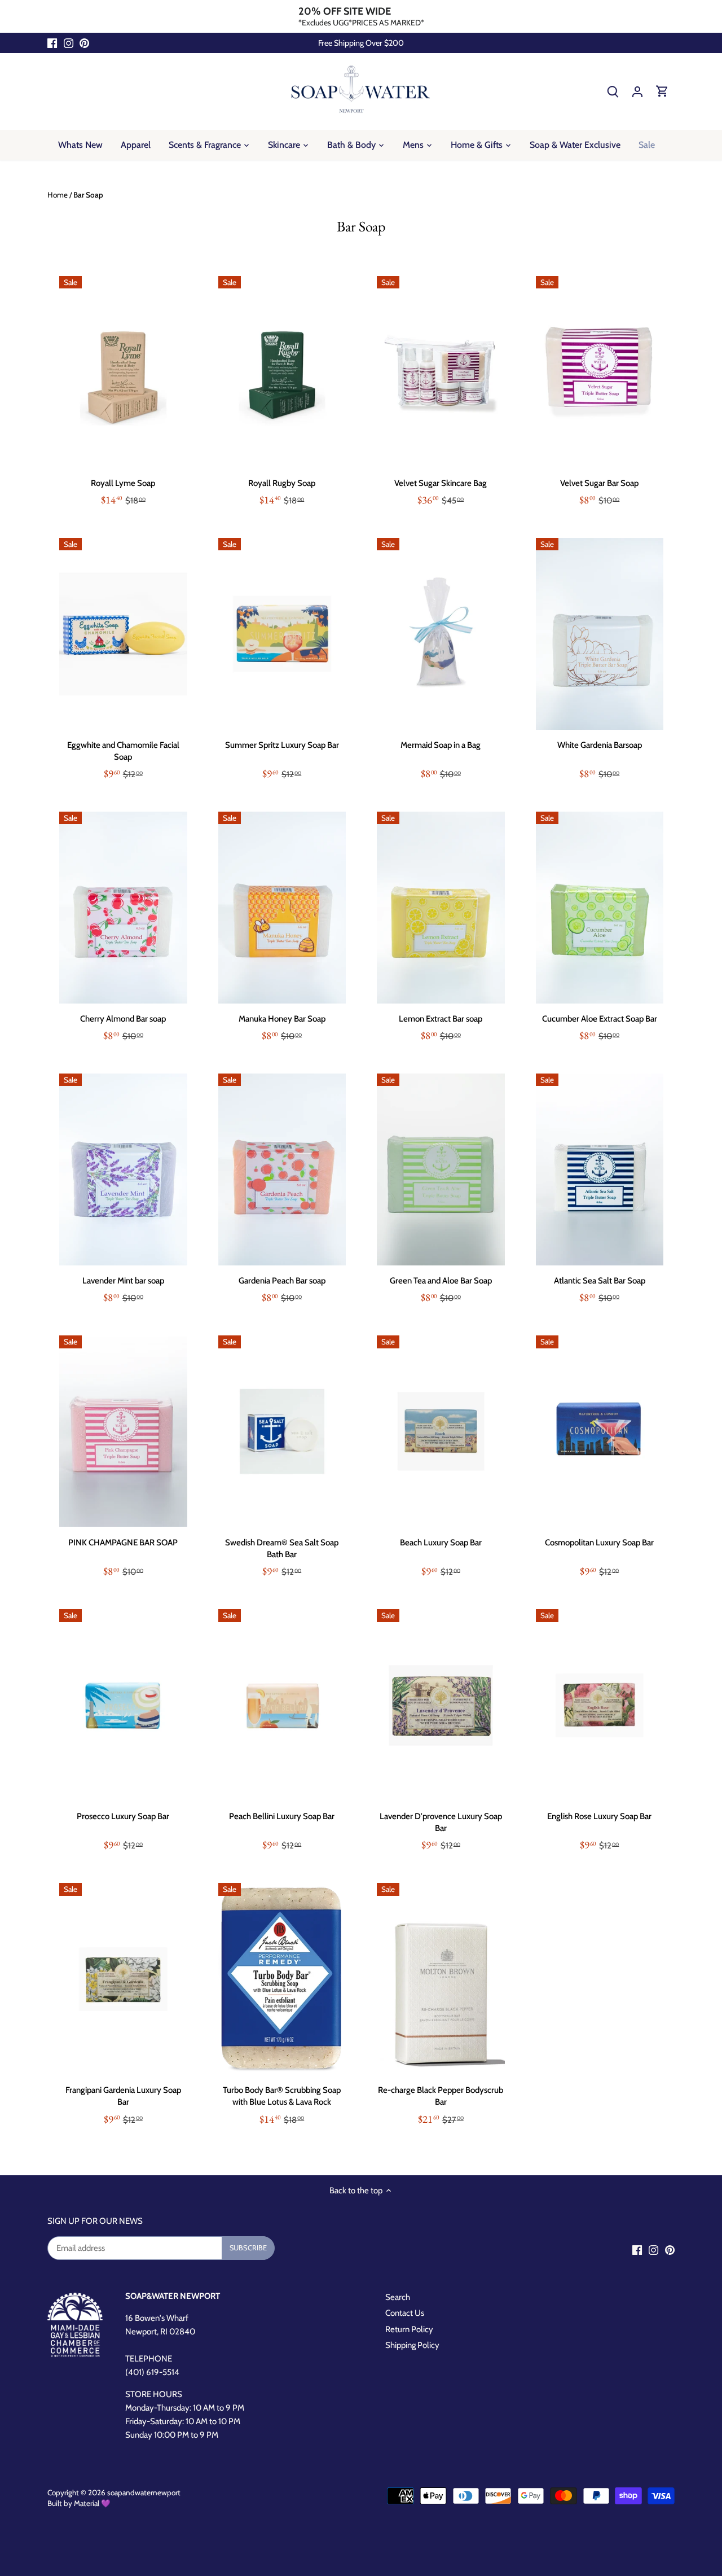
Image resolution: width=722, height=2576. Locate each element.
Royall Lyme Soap (123, 483)
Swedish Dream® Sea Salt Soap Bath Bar (282, 1548)
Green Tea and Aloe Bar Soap (441, 1281)
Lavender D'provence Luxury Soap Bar (441, 1822)
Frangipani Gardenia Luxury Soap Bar (123, 2096)
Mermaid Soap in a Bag (441, 745)
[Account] (637, 91)
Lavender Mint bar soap (123, 1281)
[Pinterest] (84, 43)
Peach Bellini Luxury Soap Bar (282, 1816)
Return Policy (409, 2329)
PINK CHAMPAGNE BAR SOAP (123, 1543)
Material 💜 (92, 2503)
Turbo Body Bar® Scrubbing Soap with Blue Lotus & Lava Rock (282, 2096)
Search (398, 2297)
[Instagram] (69, 43)
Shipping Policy (412, 2345)
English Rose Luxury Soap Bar (599, 1816)
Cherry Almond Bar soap (123, 1019)
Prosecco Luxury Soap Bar (123, 1816)
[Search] (613, 91)
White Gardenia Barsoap (600, 745)
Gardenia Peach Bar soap (282, 1281)
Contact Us (405, 2313)
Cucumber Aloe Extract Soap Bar (600, 1019)
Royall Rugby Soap (282, 483)
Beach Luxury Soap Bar (441, 1543)
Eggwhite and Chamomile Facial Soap (123, 751)
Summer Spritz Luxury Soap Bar (282, 745)
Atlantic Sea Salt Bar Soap (600, 1281)
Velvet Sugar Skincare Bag (441, 483)
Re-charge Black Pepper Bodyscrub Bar (441, 2096)
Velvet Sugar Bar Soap (599, 483)
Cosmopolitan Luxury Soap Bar (599, 1543)
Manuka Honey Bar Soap (282, 1019)
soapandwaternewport (144, 2492)
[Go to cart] (662, 91)
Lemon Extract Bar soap (441, 1019)
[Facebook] (52, 43)
